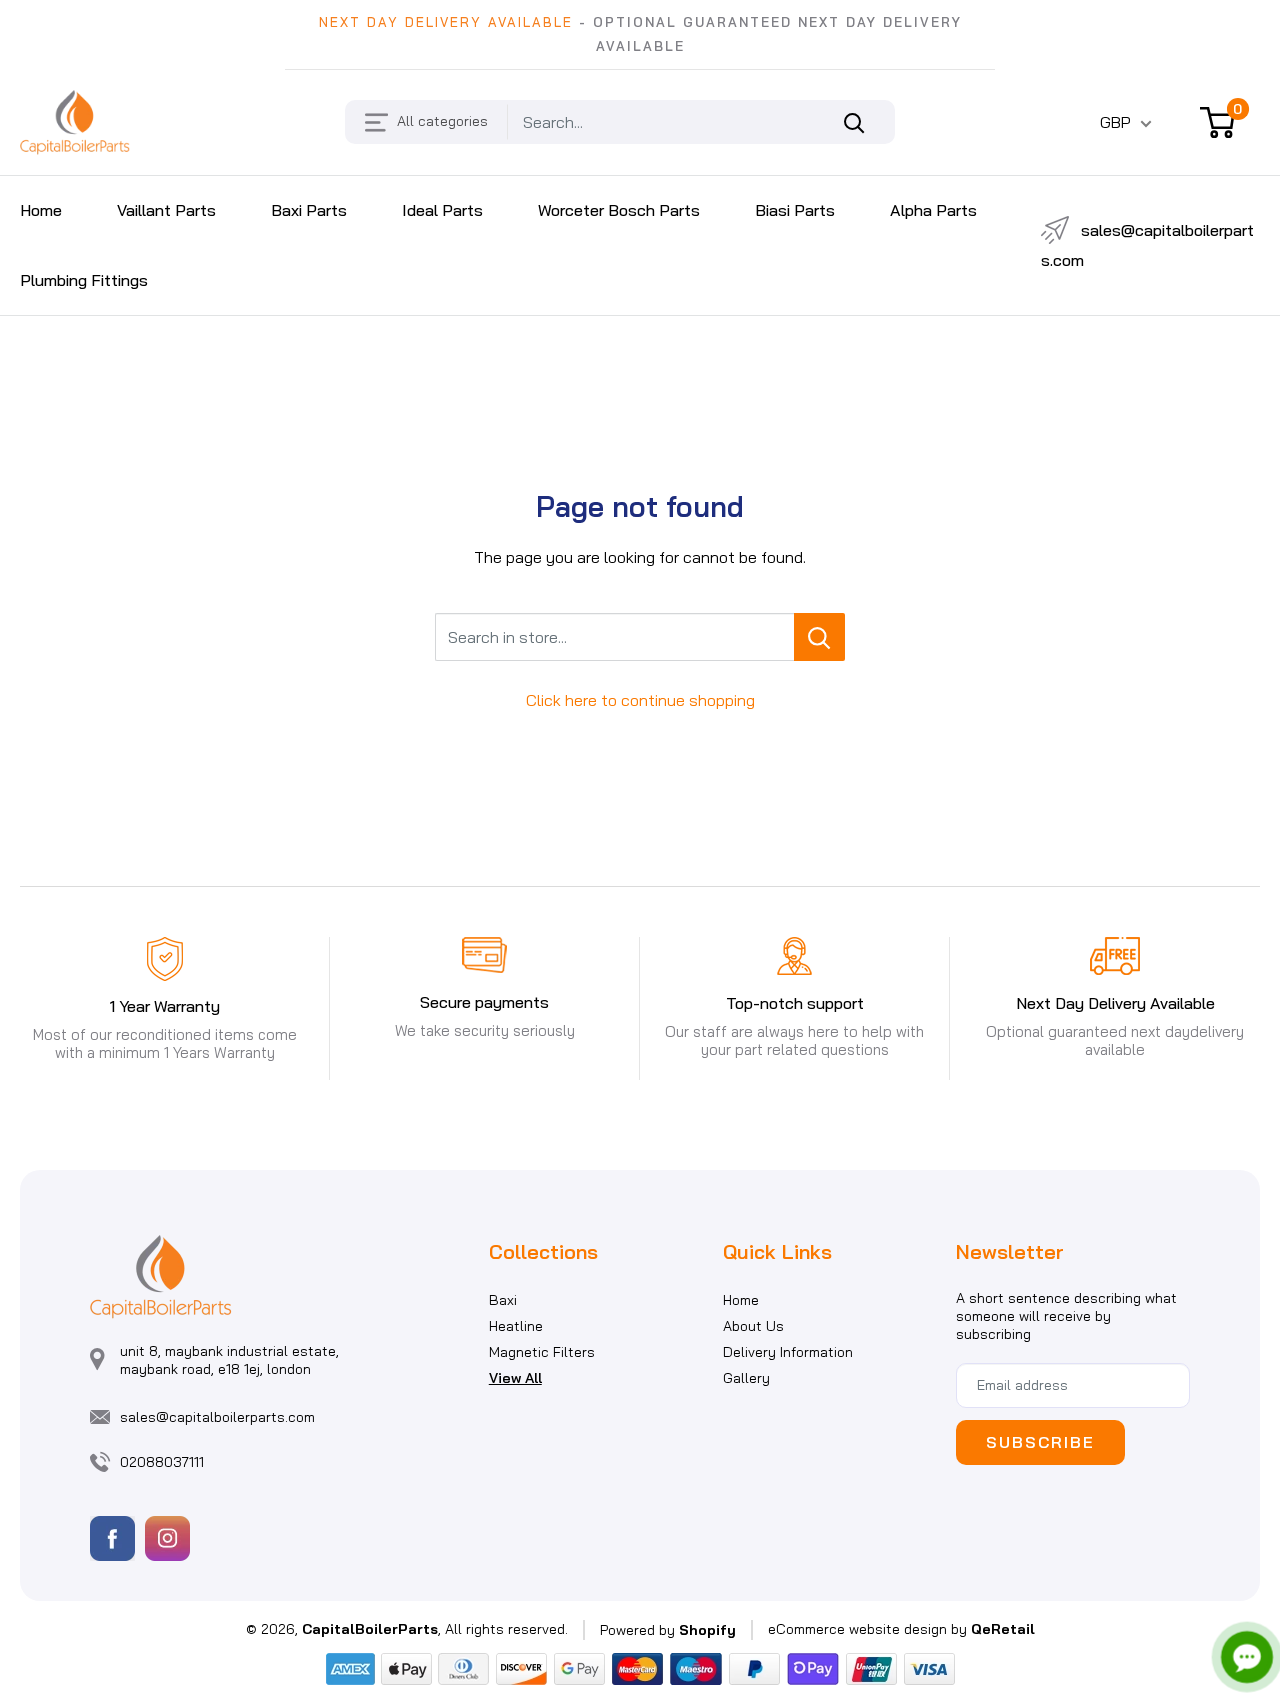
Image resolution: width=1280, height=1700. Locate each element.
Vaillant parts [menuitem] (166, 210)
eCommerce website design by (867, 1629)
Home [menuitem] (41, 210)
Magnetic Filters (542, 1352)
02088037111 (162, 1462)
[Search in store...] (819, 637)
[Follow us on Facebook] (112, 1538)
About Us (753, 1326)
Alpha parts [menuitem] (933, 210)
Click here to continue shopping (640, 700)
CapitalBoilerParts (370, 1629)
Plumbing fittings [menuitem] (84, 280)
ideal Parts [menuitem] (442, 210)
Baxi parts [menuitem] (309, 210)
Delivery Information (788, 1352)
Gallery (746, 1378)
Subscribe (1040, 1442)
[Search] (864, 122)
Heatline (516, 1326)
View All (515, 1378)
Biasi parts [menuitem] (795, 210)
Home (741, 1300)
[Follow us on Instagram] (167, 1538)
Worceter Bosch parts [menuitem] (619, 210)
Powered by (668, 1630)
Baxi (503, 1300)
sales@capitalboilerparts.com (1147, 245)
